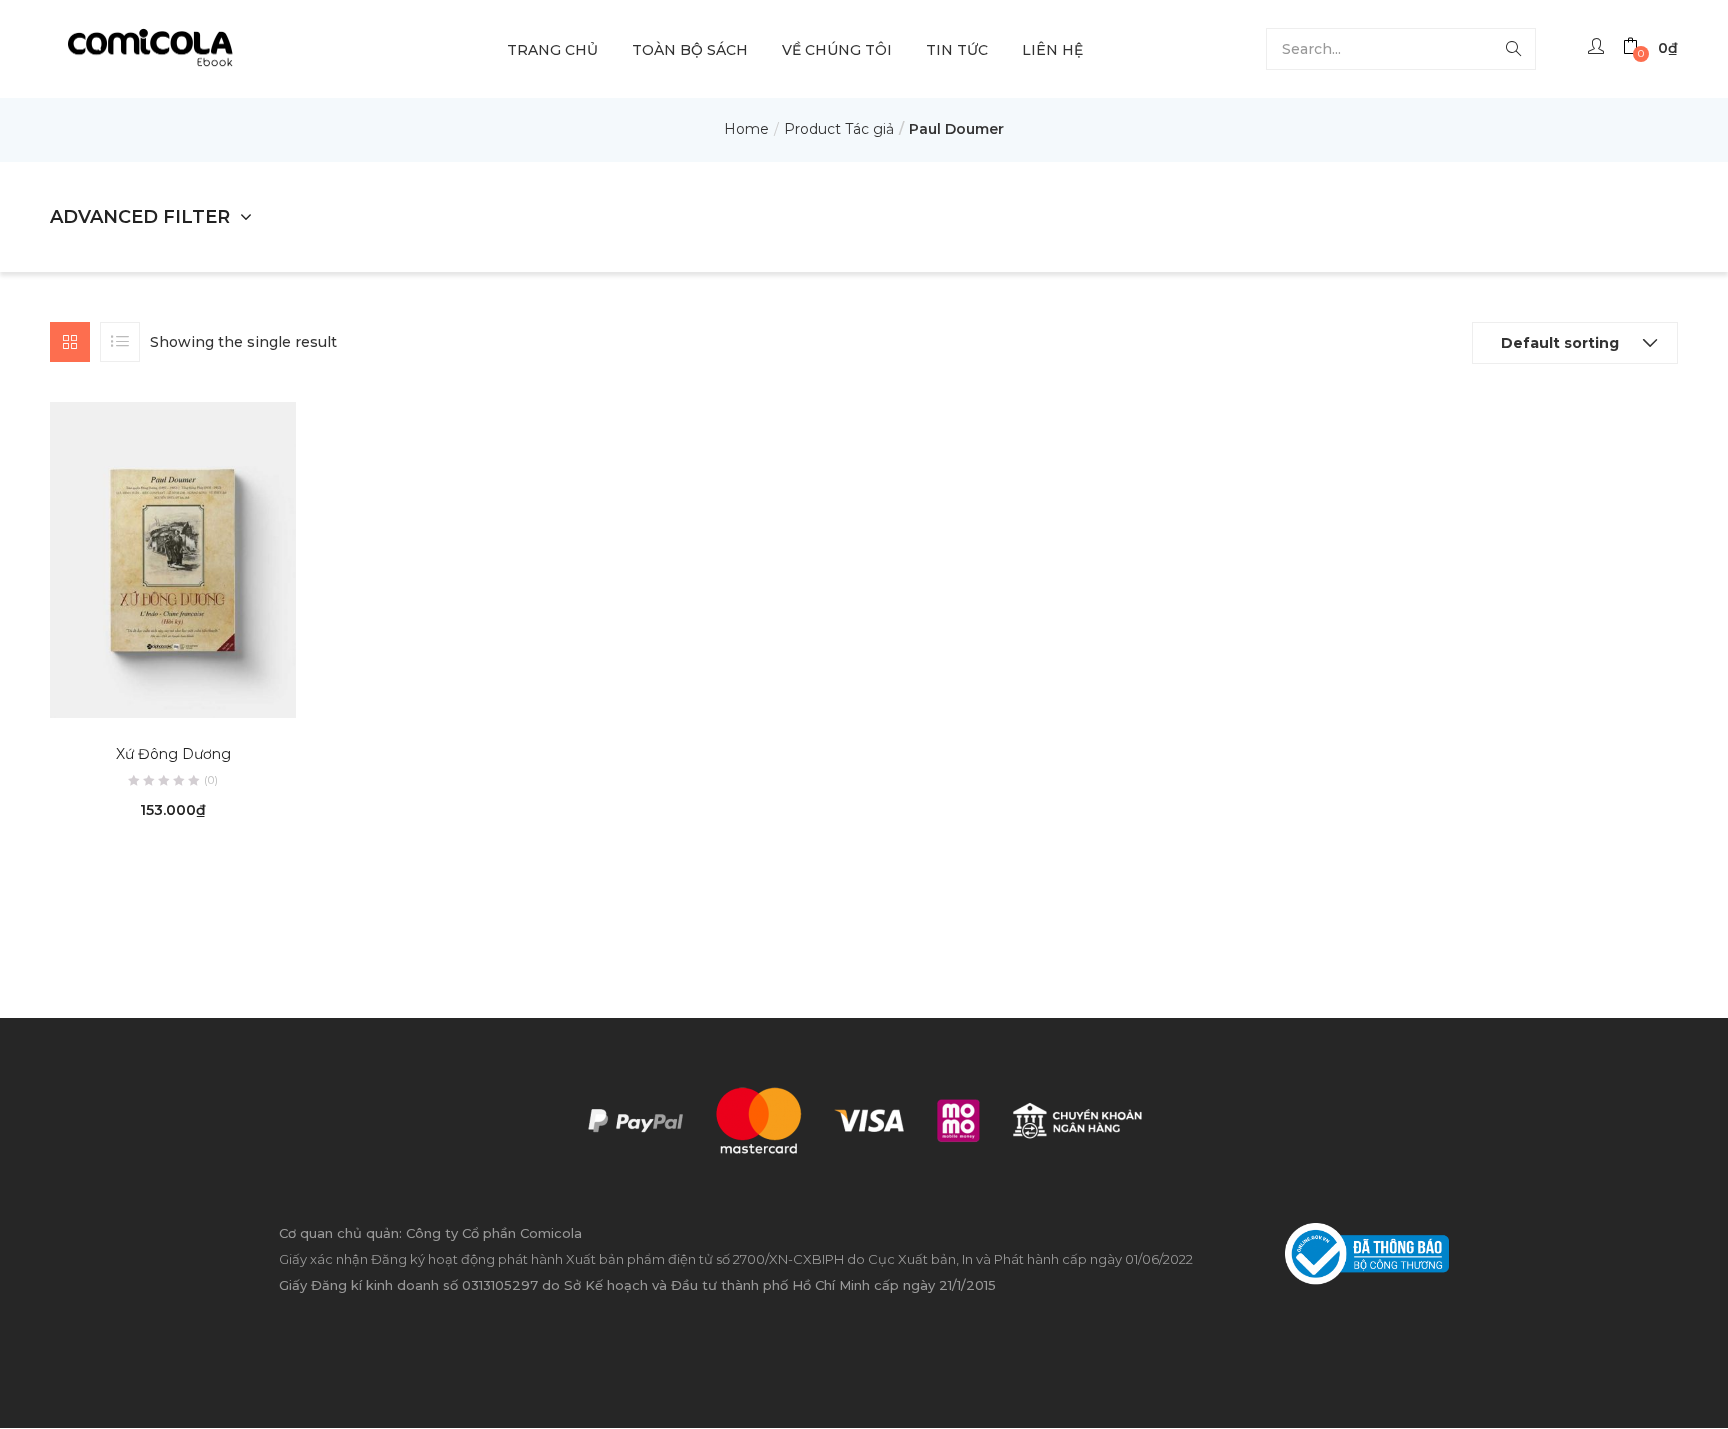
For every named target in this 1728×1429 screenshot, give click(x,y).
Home (746, 129)
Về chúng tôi (837, 50)
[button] (1650, 48)
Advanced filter (140, 217)
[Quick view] (153, 690)
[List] (120, 342)
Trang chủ (552, 50)
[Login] (1598, 48)
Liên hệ (1052, 50)
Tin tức (957, 50)
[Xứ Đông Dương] (173, 559)
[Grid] (70, 342)
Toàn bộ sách (690, 50)
